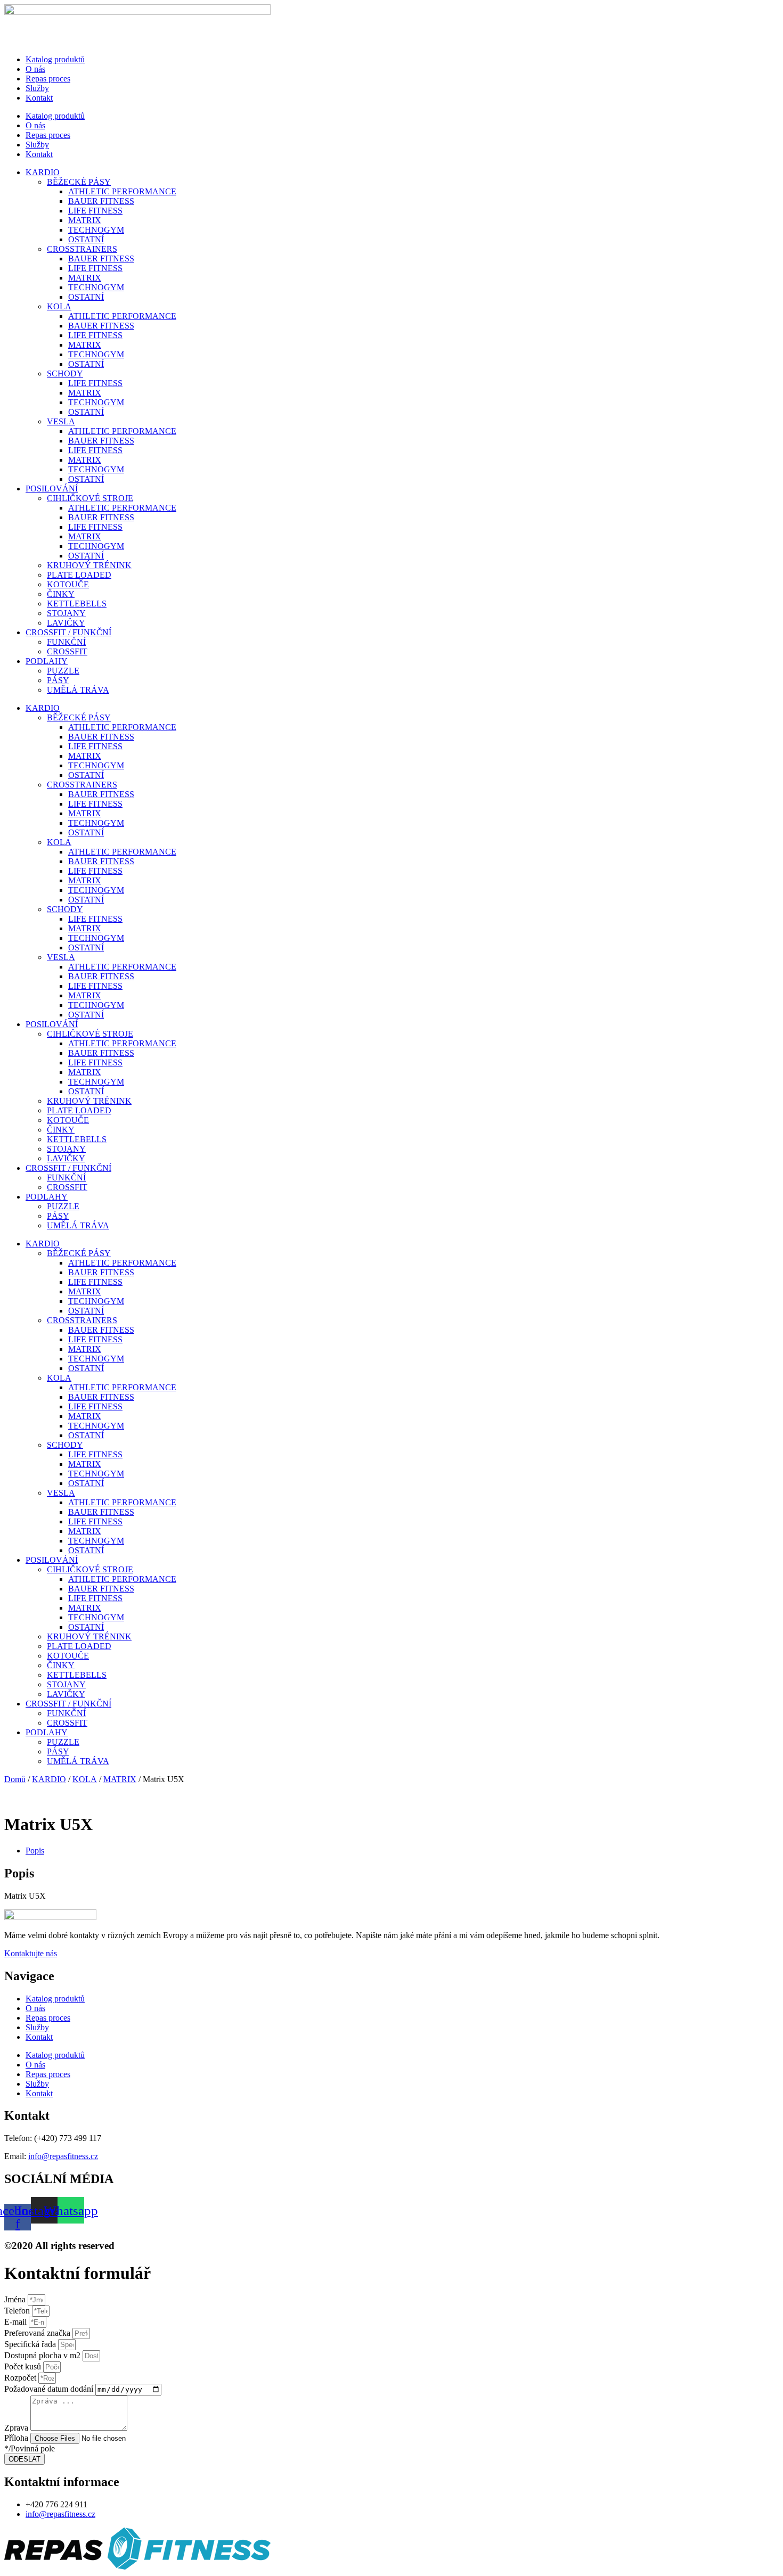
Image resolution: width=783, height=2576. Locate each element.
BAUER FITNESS (101, 201)
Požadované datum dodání (50, 2389)
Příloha (17, 2438)
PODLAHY (47, 661)
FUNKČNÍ (66, 642)
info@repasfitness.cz (63, 2156)
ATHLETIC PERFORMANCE (122, 191)
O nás (35, 69)
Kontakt (39, 98)
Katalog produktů (55, 59)
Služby (37, 88)
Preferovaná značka (38, 2333)
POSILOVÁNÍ (52, 489)
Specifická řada (31, 2344)
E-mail (17, 2322)
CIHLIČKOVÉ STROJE (90, 498)
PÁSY (58, 680)
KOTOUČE (68, 584)
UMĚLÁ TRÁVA (78, 690)
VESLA (61, 421)
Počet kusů (24, 2366)
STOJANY (66, 613)
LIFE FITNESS (95, 211)
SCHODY (65, 374)
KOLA (59, 306)
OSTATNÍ (86, 239)
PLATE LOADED (79, 575)
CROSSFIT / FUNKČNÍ (68, 632)
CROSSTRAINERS (82, 249)
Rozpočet (21, 2378)
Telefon (18, 2311)
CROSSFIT (67, 651)
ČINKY (61, 594)
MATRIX (85, 220)
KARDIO (43, 172)
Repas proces (48, 79)
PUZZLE (63, 671)
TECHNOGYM (96, 230)
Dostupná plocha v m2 (43, 2355)
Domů (15, 1779)
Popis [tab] (35, 1851)
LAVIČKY (66, 623)
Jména (16, 2299)
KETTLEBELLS (77, 604)
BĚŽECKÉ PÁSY (79, 182)
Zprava (17, 2428)
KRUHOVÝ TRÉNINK (89, 565)
